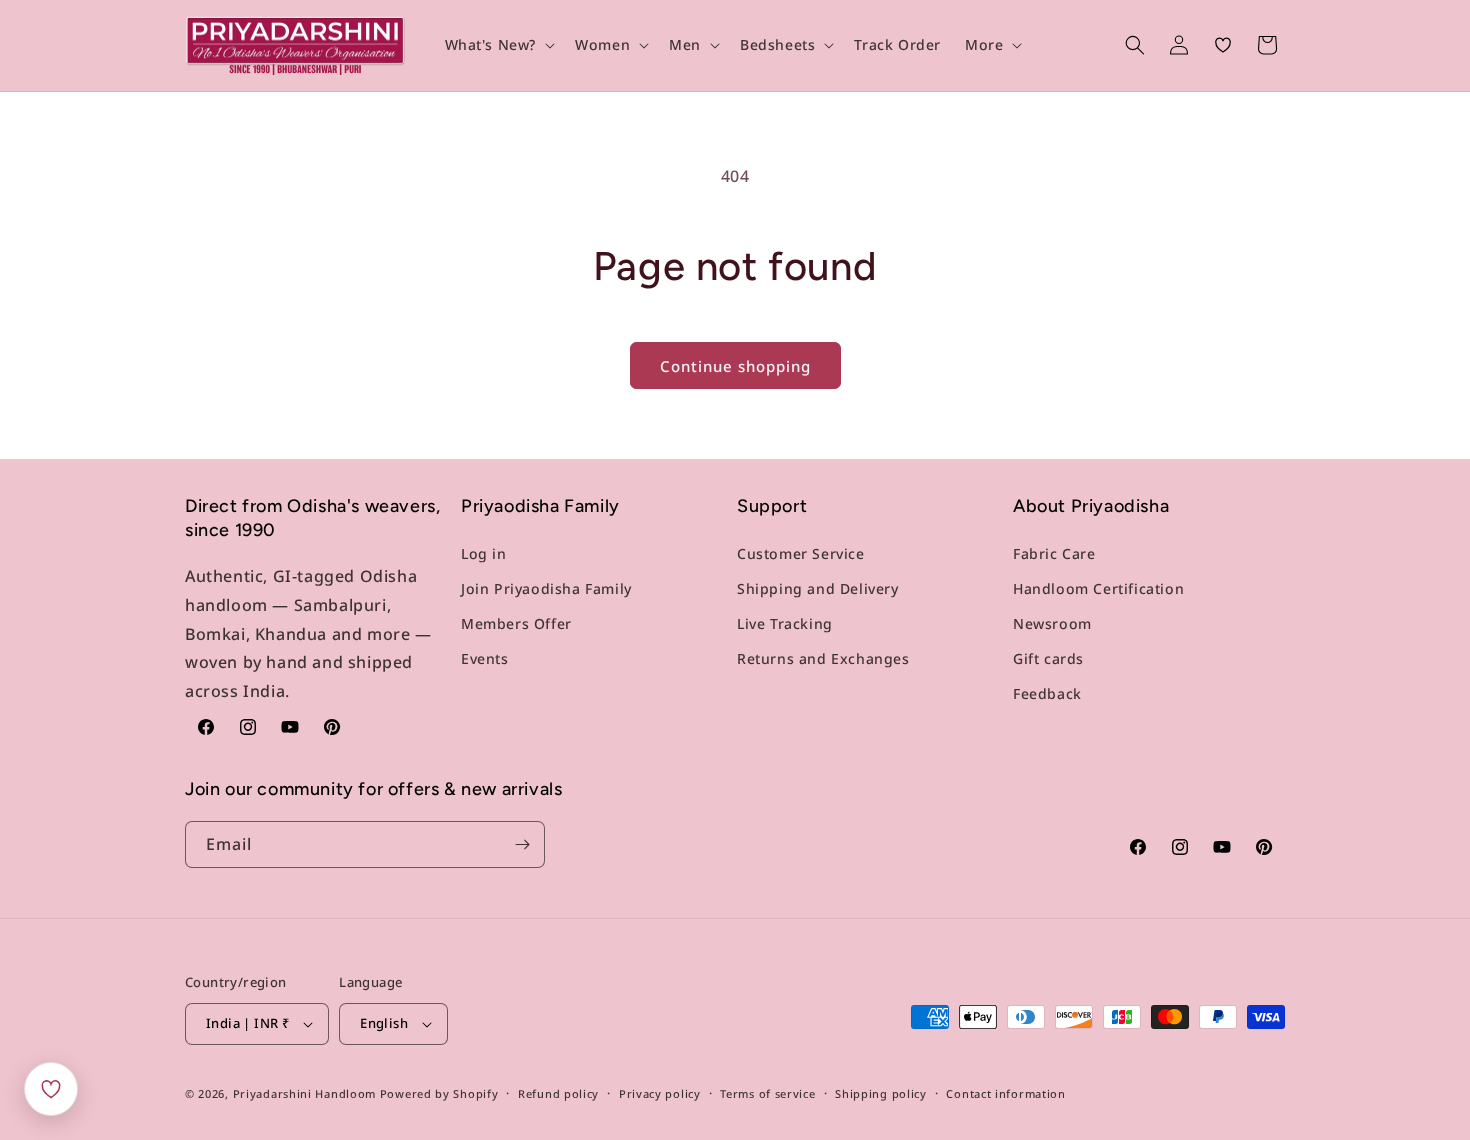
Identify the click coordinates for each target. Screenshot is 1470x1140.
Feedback (1047, 693)
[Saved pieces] (51, 1089)
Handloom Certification (1098, 588)
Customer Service (801, 553)
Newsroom (1052, 623)
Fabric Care (1054, 553)
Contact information (1005, 1093)
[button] (498, 45)
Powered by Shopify (439, 1093)
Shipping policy (881, 1093)
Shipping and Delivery (818, 588)
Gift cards (1048, 658)
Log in (484, 553)
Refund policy (558, 1093)
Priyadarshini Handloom (304, 1093)
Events (485, 658)
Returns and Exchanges (823, 658)
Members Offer (516, 623)
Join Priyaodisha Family (546, 588)
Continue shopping (735, 366)
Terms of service (767, 1093)
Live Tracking (785, 623)
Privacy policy (660, 1093)
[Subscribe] (522, 844)
